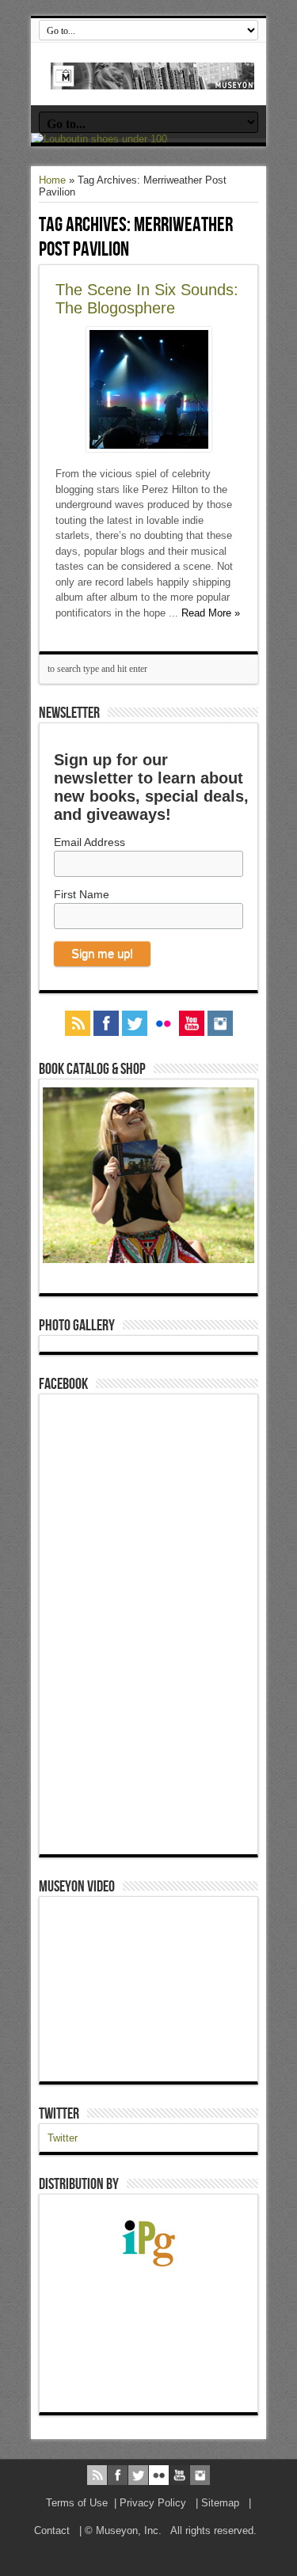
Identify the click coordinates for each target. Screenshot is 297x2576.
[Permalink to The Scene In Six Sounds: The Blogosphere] (149, 448)
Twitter (59, 2114)
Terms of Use (77, 2503)
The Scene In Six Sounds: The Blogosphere (147, 299)
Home (52, 180)
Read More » (211, 613)
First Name (82, 894)
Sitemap (220, 2503)
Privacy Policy (153, 2503)
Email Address (89, 842)
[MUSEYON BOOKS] (152, 78)
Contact (52, 2530)
